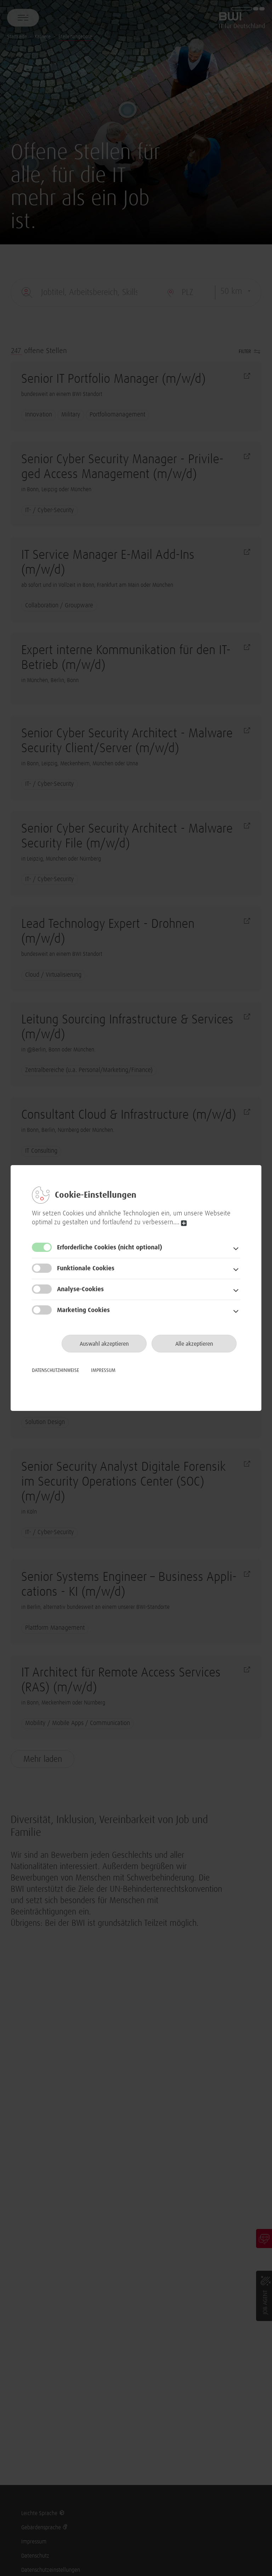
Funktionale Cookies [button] (86, 1269)
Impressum (103, 1371)
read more (184, 1223)
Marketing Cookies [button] (83, 1310)
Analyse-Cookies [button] (80, 1289)
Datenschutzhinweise (55, 1371)
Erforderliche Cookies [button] (110, 1248)
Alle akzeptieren (194, 1344)
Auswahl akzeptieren (104, 1344)
